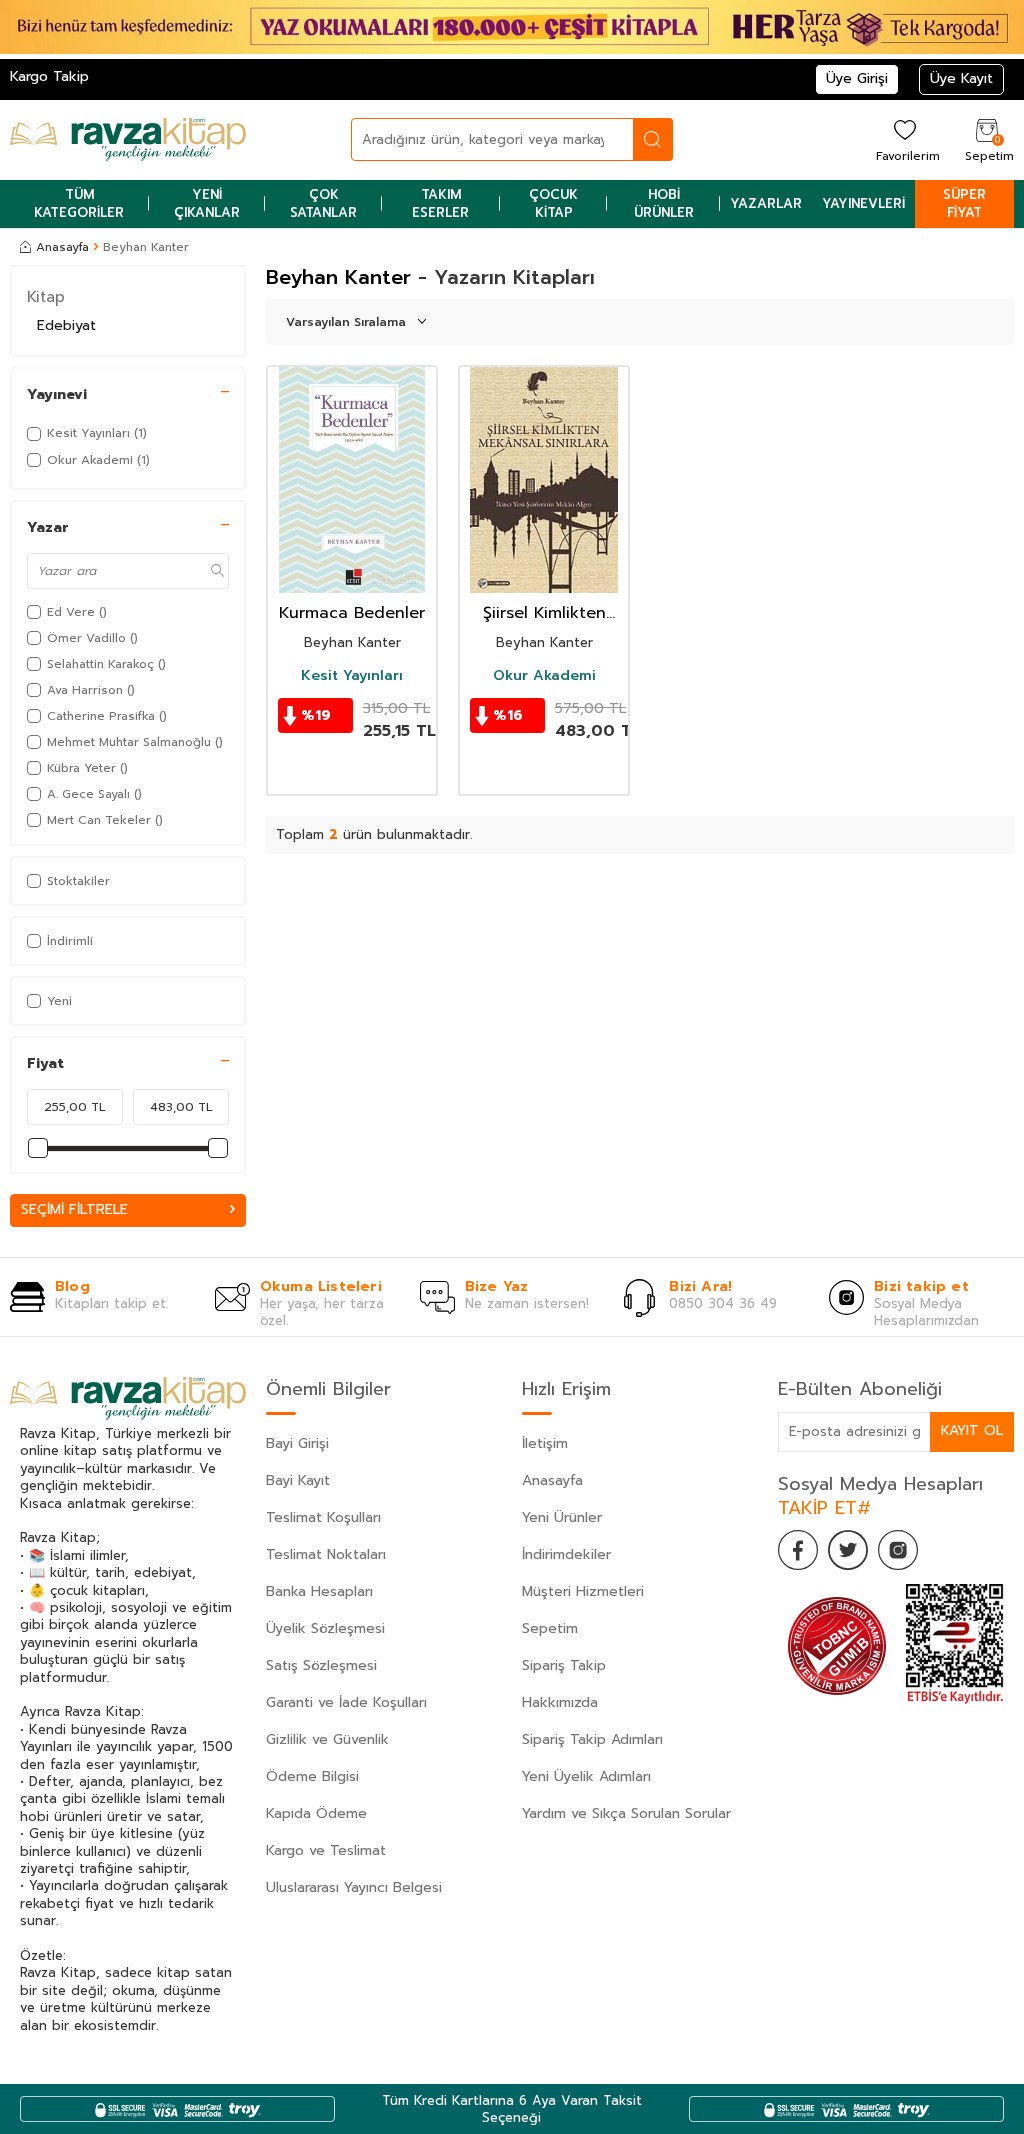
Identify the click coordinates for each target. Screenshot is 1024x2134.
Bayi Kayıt (298, 1480)
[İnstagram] (898, 1550)
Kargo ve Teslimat (326, 1850)
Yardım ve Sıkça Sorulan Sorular (626, 1813)
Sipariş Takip (564, 1665)
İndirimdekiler (566, 1554)
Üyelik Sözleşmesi (325, 1628)
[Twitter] (848, 1550)
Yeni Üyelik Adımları (586, 1776)
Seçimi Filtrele (74, 1209)
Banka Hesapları (319, 1591)
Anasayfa (62, 247)
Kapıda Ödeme (316, 1813)
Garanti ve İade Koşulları (346, 1702)
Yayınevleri (863, 203)
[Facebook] (798, 1550)
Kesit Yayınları (352, 676)
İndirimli (70, 941)
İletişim (545, 1443)
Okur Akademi (544, 676)
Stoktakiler (78, 881)
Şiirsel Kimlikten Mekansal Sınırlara (544, 613)
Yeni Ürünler (562, 1517)
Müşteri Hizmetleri (583, 1591)
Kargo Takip (49, 76)
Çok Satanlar (323, 203)
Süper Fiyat (964, 203)
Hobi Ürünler (664, 203)
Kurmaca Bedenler (352, 613)
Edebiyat (66, 325)
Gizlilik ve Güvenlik (327, 1739)
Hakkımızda (560, 1702)
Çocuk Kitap (553, 203)
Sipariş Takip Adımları (592, 1739)
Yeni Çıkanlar (207, 203)
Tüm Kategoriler (79, 203)
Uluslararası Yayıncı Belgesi (354, 1887)
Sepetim (550, 1628)
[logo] (128, 140)
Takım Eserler (440, 203)
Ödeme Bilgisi (312, 1776)
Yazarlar (766, 203)
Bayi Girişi (297, 1443)
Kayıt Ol (972, 1430)
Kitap (46, 297)
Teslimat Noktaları (326, 1554)
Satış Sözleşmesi (321, 1665)
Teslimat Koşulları (323, 1517)
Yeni (59, 1001)
